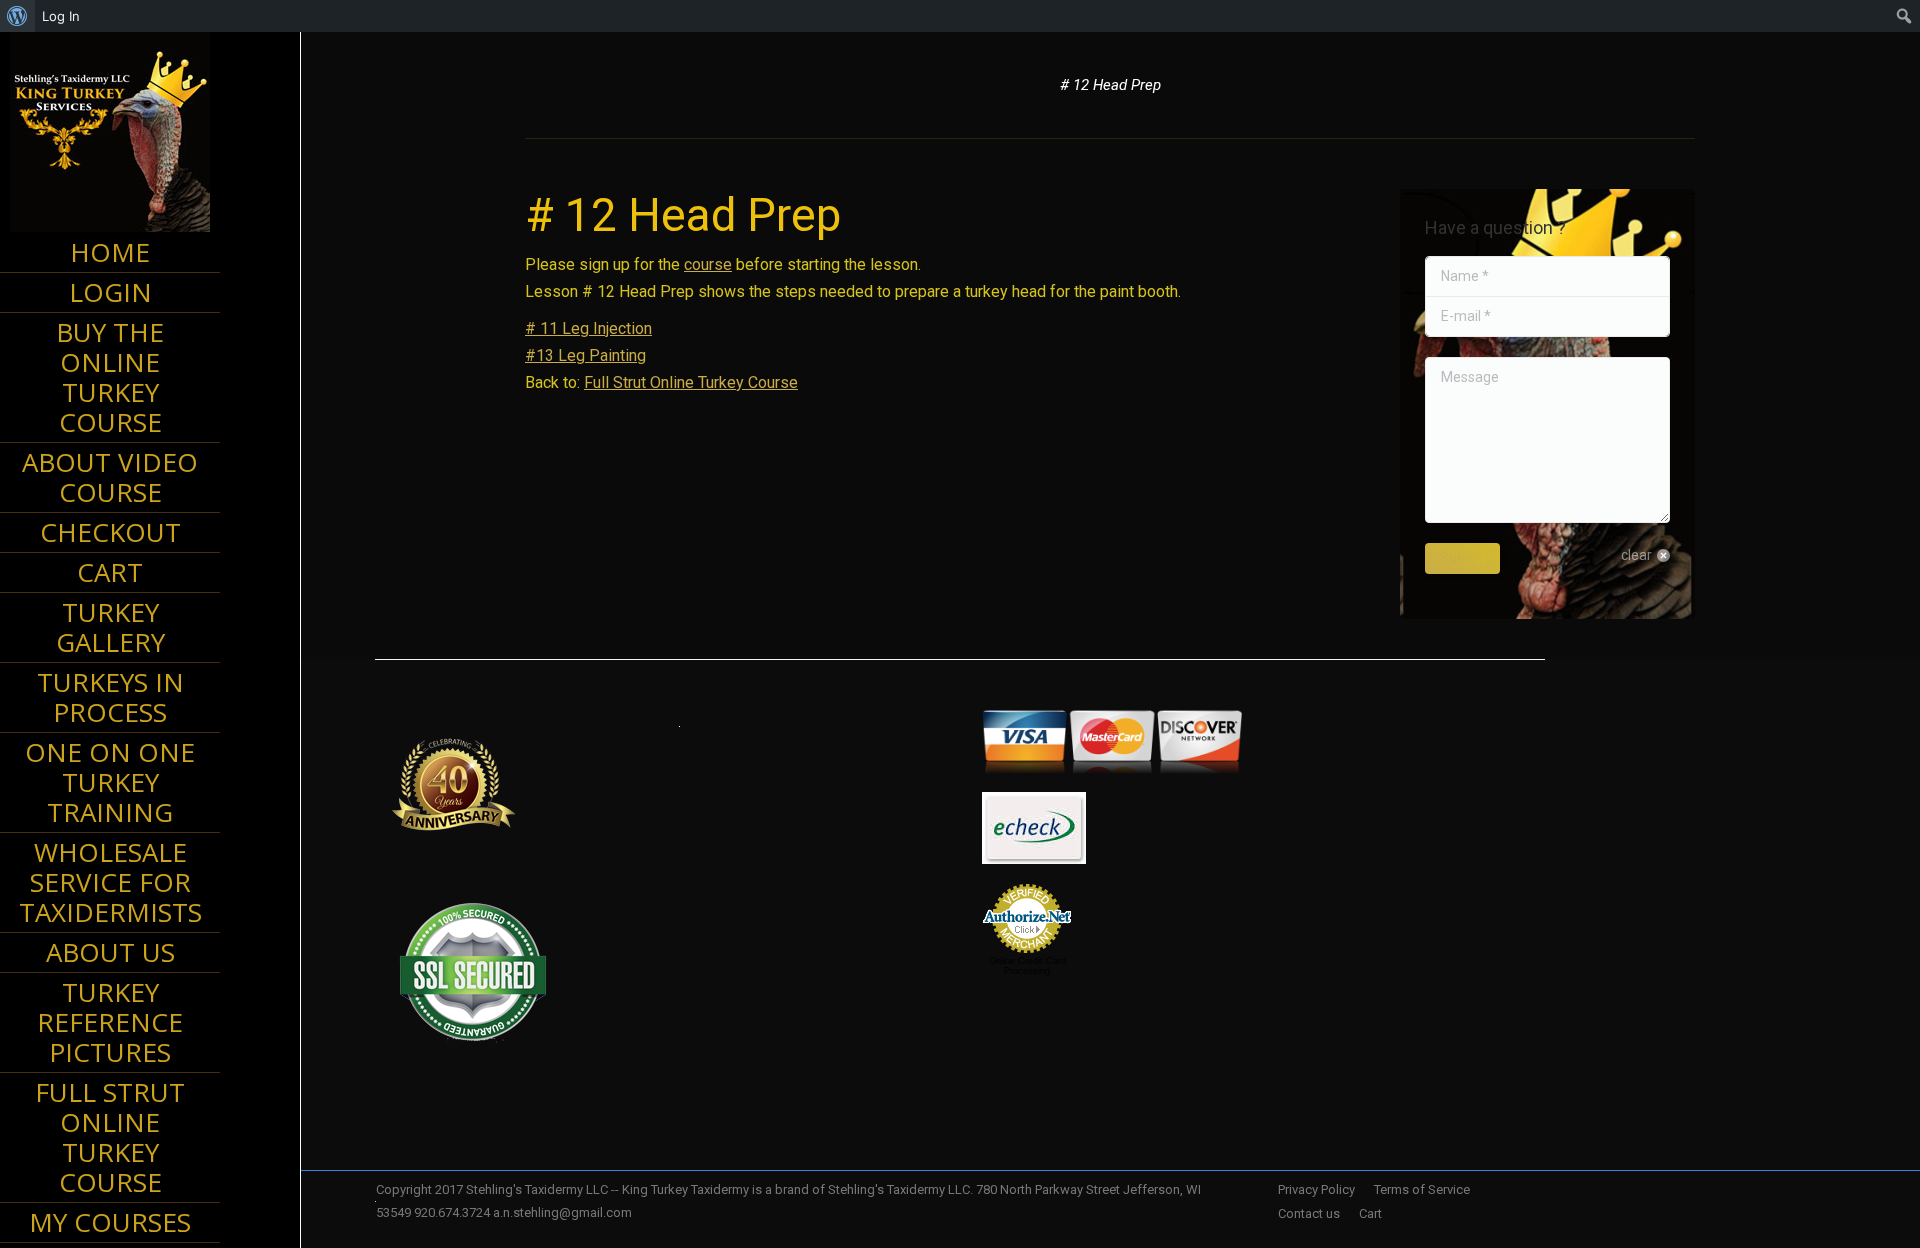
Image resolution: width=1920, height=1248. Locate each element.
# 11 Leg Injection (588, 328)
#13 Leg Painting (585, 355)
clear (1636, 555)
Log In (61, 16)
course (708, 264)
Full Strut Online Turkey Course (691, 382)
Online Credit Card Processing (1027, 966)
